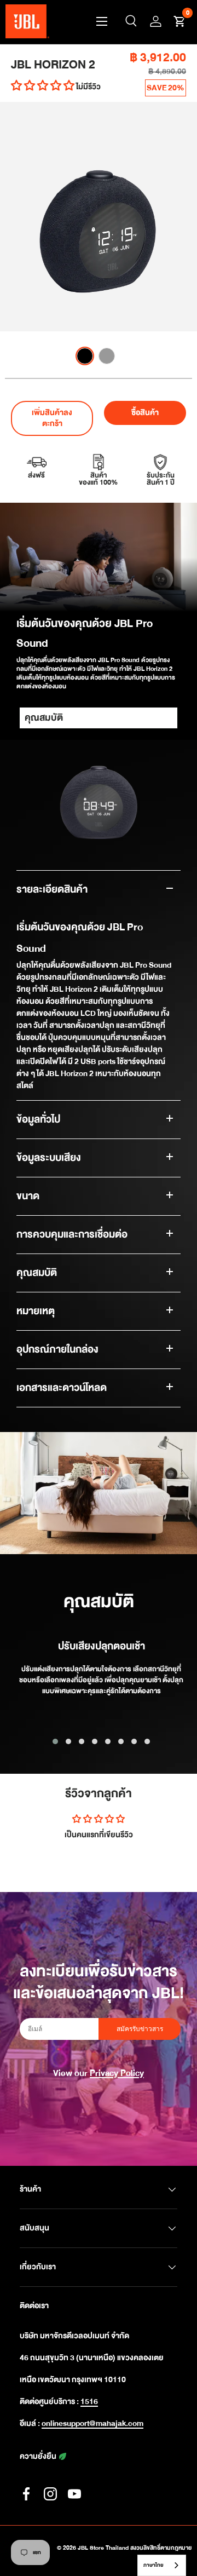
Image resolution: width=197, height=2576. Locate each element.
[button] (179, 21)
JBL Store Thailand (103, 2548)
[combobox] (162, 2565)
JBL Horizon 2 (53, 65)
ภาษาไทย (153, 2565)
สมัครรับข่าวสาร (140, 2029)
